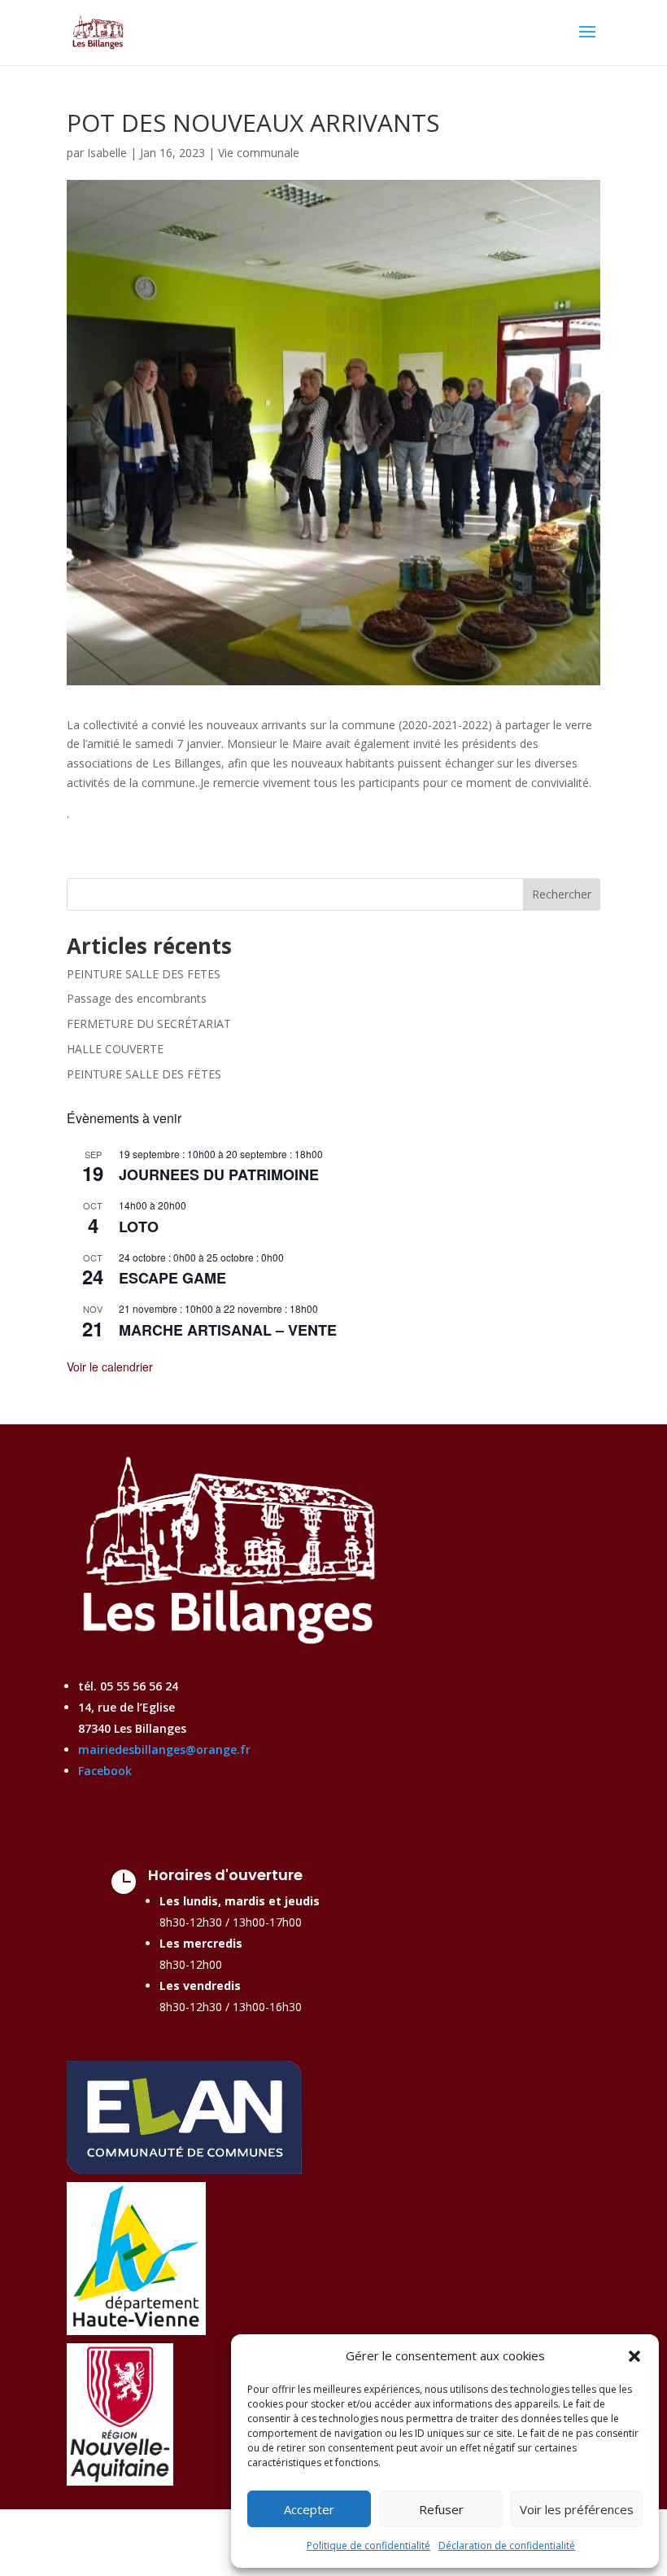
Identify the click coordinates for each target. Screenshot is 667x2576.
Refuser (441, 2509)
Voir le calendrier (110, 1367)
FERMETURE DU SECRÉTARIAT (149, 1023)
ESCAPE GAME (172, 1278)
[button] (634, 2356)
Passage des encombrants (137, 998)
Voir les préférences (577, 2509)
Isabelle (107, 153)
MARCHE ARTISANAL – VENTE (228, 1330)
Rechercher (562, 894)
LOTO (139, 1227)
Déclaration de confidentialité (507, 2545)
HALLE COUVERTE (115, 1049)
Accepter (309, 2509)
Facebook (105, 1771)
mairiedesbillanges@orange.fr (164, 1749)
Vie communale (259, 153)
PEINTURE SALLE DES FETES (144, 974)
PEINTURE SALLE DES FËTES (144, 1074)
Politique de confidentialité (368, 2545)
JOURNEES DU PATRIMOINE (219, 1174)
